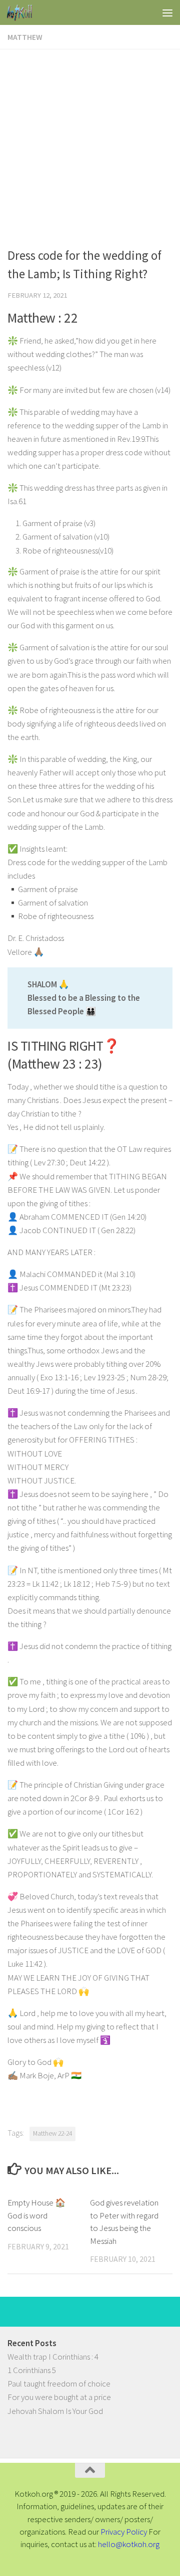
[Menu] (167, 12)
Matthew (25, 37)
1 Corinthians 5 (32, 2370)
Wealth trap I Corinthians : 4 (53, 2357)
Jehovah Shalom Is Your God (55, 2411)
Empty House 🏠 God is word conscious (36, 2215)
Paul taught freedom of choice (59, 2384)
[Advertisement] (90, 144)
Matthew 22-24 (52, 2133)
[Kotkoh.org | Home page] (24, 12)
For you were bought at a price (59, 2397)
